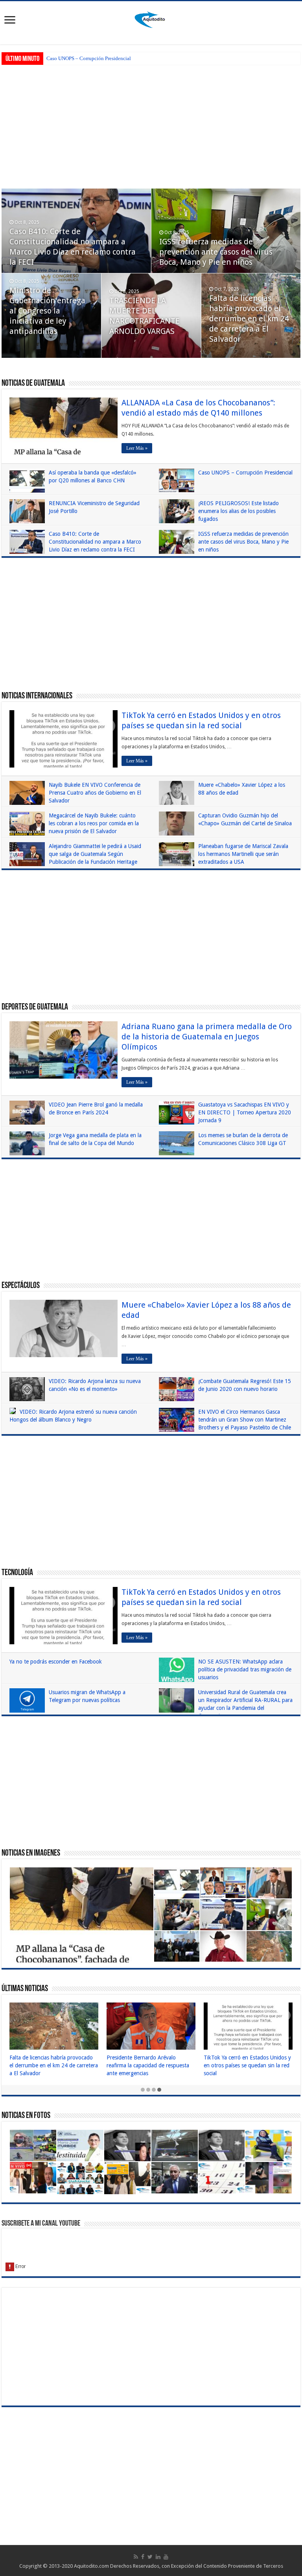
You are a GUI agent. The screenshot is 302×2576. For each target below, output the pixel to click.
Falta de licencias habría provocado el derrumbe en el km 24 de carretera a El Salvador (249, 319)
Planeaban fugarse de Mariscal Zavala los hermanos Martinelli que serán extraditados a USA (243, 854)
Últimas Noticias (25, 1989)
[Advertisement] (151, 126)
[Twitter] (150, 2557)
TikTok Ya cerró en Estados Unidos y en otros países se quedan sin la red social (247, 2065)
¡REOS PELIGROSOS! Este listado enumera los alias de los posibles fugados (238, 511)
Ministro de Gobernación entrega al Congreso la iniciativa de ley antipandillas (47, 311)
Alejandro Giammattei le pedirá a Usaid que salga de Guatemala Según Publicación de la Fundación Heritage (95, 854)
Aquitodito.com (91, 2566)
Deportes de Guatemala (35, 1007)
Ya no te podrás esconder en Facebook (56, 1662)
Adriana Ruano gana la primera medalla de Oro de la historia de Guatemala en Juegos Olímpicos (207, 1037)
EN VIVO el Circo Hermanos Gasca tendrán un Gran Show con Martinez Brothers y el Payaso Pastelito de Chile (245, 1420)
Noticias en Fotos (26, 2116)
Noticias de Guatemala (33, 384)
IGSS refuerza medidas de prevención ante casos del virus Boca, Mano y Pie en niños (216, 252)
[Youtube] (166, 2557)
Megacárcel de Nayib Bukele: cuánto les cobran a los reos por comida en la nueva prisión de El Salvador (94, 823)
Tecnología (17, 1573)
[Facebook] (143, 2557)
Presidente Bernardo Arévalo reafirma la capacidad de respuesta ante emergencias (148, 2065)
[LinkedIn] (158, 2557)
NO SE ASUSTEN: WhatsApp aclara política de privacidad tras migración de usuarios (245, 1669)
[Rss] (136, 2557)
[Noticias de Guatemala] (151, 18)
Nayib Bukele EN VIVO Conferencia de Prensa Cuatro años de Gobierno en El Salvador (95, 793)
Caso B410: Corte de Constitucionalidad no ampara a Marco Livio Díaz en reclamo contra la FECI (95, 542)
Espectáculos (21, 1286)
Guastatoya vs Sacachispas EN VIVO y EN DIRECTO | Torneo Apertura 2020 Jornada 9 (245, 1112)
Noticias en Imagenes (31, 1853)
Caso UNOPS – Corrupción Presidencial (89, 58)
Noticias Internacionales (37, 696)
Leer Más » (137, 448)
